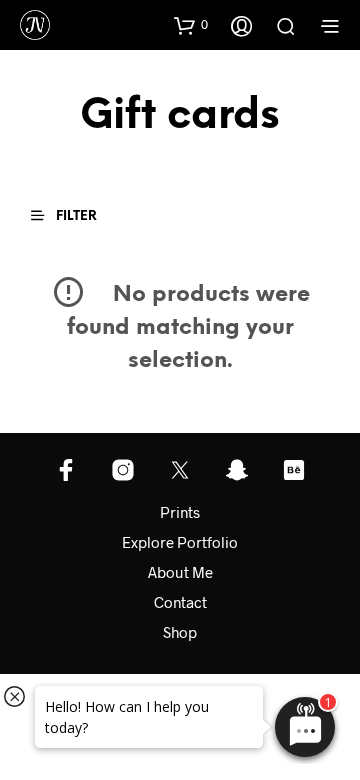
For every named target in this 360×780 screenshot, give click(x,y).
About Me (180, 572)
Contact (180, 602)
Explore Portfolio (180, 542)
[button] (191, 25)
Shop (180, 632)
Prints (180, 512)
